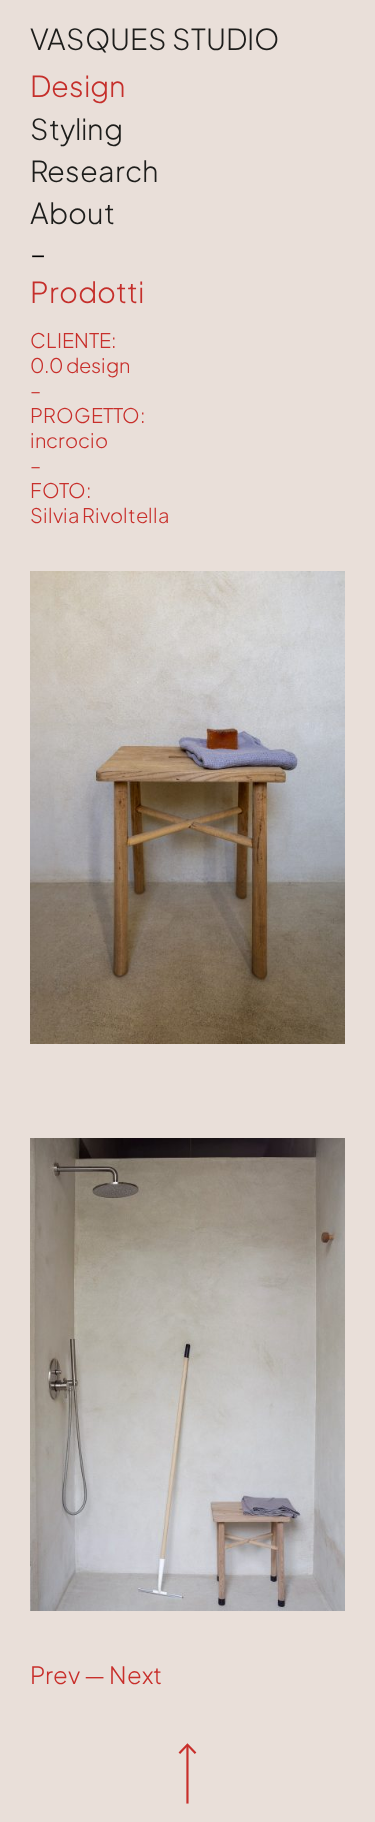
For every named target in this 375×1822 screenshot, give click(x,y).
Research (94, 170)
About (72, 212)
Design (78, 85)
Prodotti (87, 292)
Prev (55, 1674)
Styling (76, 128)
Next (135, 1674)
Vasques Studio (154, 38)
